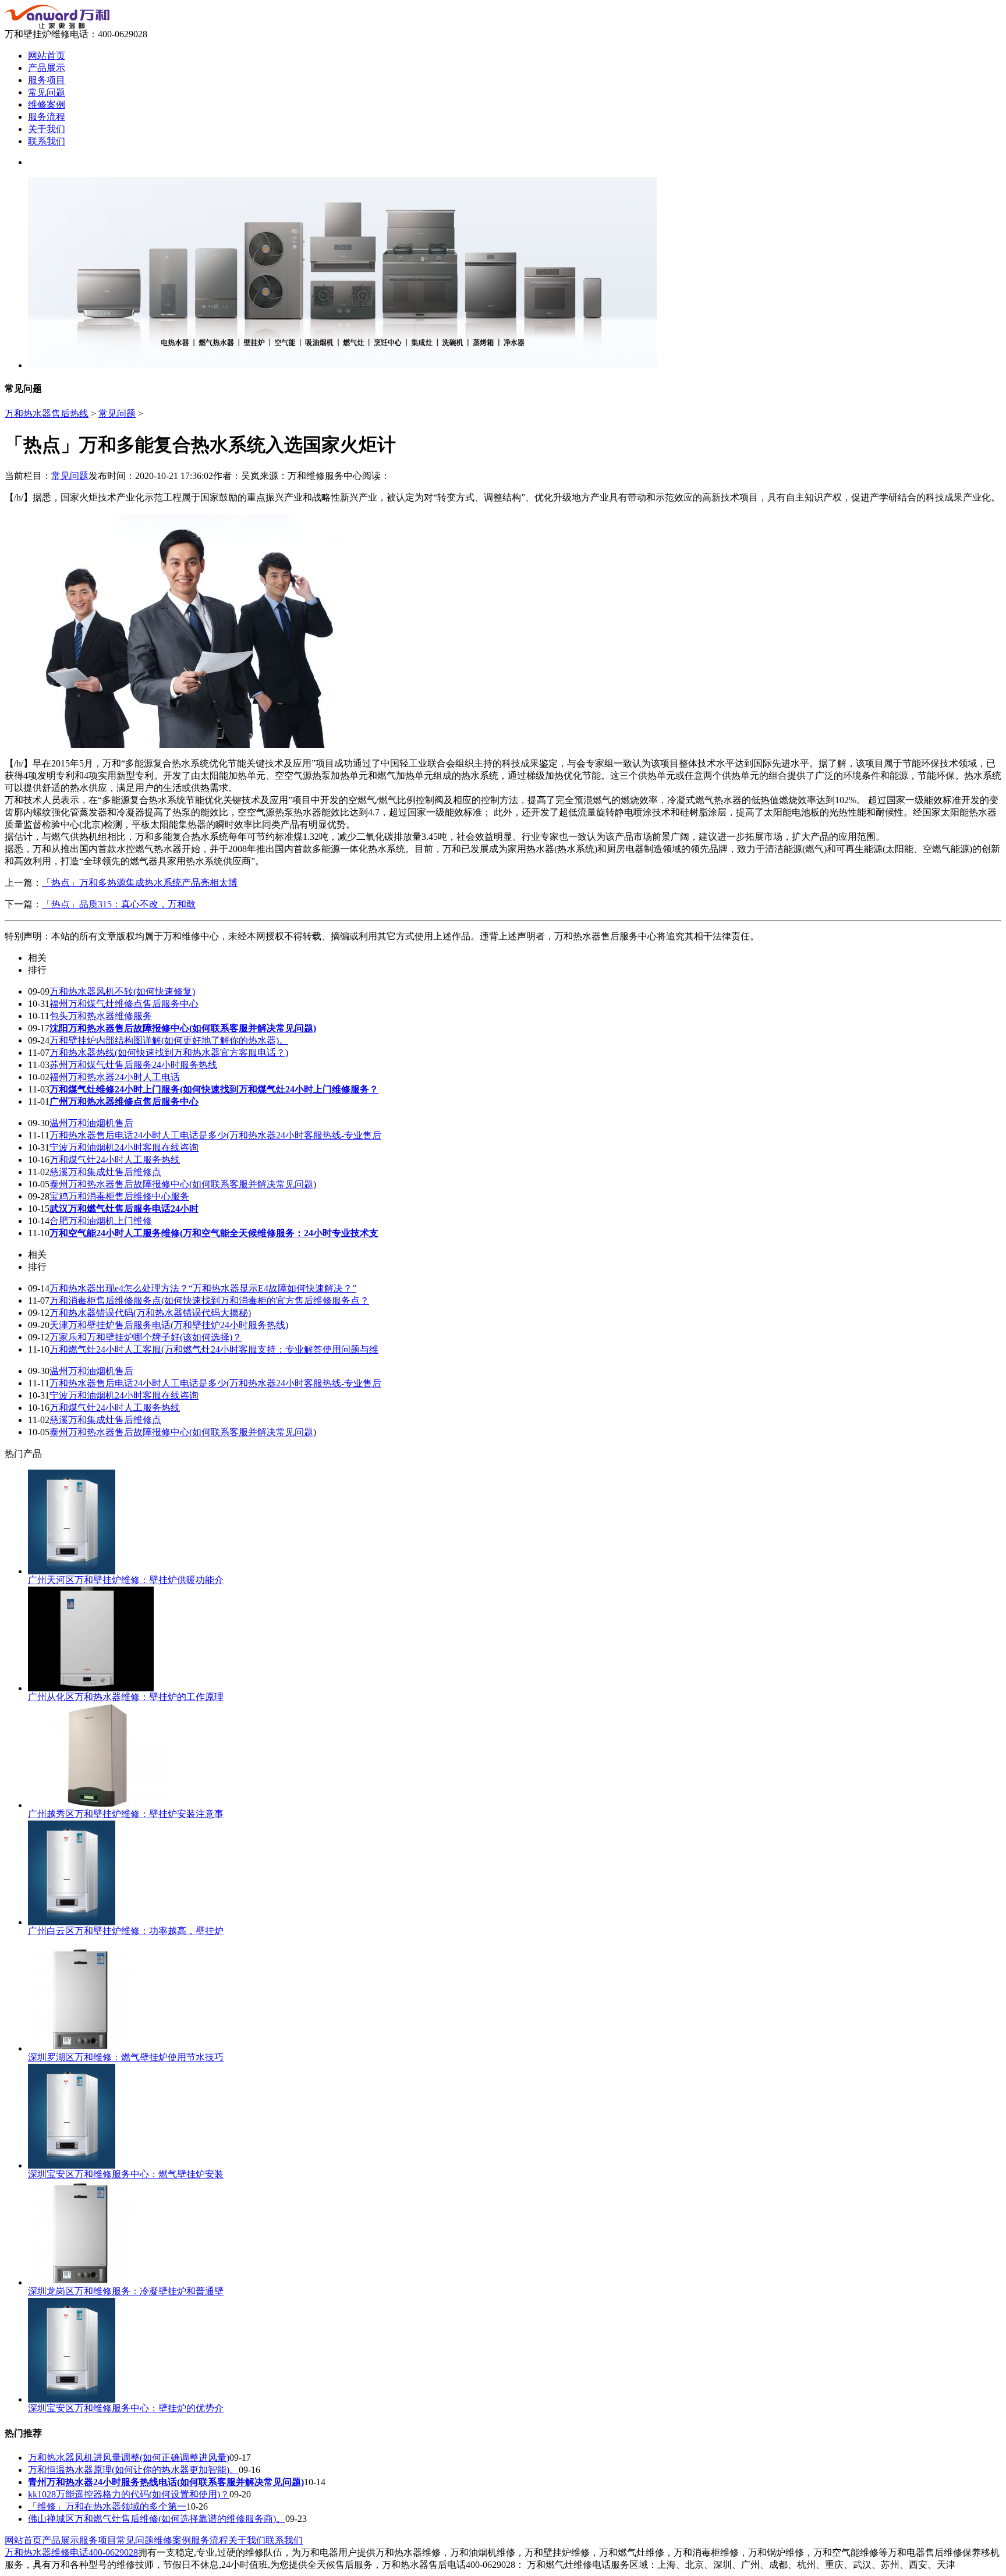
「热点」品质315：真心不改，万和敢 (119, 904)
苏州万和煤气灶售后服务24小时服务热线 (133, 1065)
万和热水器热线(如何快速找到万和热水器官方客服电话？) (169, 1053)
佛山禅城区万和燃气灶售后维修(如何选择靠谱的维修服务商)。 (157, 2519)
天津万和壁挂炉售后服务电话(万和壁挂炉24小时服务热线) (169, 1325)
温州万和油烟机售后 (91, 1123)
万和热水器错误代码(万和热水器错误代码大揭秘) (150, 1313)
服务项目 (47, 80)
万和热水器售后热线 (47, 414)
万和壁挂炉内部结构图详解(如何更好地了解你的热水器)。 (169, 1040)
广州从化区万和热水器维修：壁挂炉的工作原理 (126, 1697)
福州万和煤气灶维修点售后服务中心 (124, 1004)
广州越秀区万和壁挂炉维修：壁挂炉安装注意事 (126, 1814)
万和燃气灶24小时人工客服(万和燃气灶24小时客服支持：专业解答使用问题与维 (214, 1349)
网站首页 (47, 56)
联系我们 (47, 141)
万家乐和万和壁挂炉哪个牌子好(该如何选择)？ (146, 1337)
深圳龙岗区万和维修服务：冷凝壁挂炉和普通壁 (126, 2291)
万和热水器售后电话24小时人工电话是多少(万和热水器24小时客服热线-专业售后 (215, 1135)
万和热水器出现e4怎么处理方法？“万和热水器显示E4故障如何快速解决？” (203, 1288)
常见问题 (47, 92)
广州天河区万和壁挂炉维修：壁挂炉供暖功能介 (126, 1580)
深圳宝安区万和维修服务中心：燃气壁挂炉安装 (126, 2174)
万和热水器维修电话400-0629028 (71, 2552)
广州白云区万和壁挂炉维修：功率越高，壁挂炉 (126, 1931)
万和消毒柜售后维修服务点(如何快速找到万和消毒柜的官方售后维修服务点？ (209, 1301)
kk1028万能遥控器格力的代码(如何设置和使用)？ (129, 2494)
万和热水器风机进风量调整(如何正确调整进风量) (129, 2458)
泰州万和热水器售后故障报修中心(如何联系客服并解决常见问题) (183, 1184)
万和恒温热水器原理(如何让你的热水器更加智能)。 (133, 2470)
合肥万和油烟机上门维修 (101, 1221)
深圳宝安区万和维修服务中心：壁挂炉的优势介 (126, 2408)
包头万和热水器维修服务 (101, 1016)
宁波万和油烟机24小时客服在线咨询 (124, 1147)
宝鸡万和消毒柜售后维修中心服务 (119, 1196)
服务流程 (47, 117)
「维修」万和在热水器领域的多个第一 (107, 2506)
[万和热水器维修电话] (57, 25)
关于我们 (47, 129)
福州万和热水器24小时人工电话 (115, 1077)
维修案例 (47, 104)
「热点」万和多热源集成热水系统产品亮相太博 (140, 883)
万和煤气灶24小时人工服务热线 (115, 1160)
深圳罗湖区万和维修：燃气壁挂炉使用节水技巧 (126, 2057)
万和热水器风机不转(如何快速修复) (122, 991)
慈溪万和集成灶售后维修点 (105, 1172)
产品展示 (47, 68)
